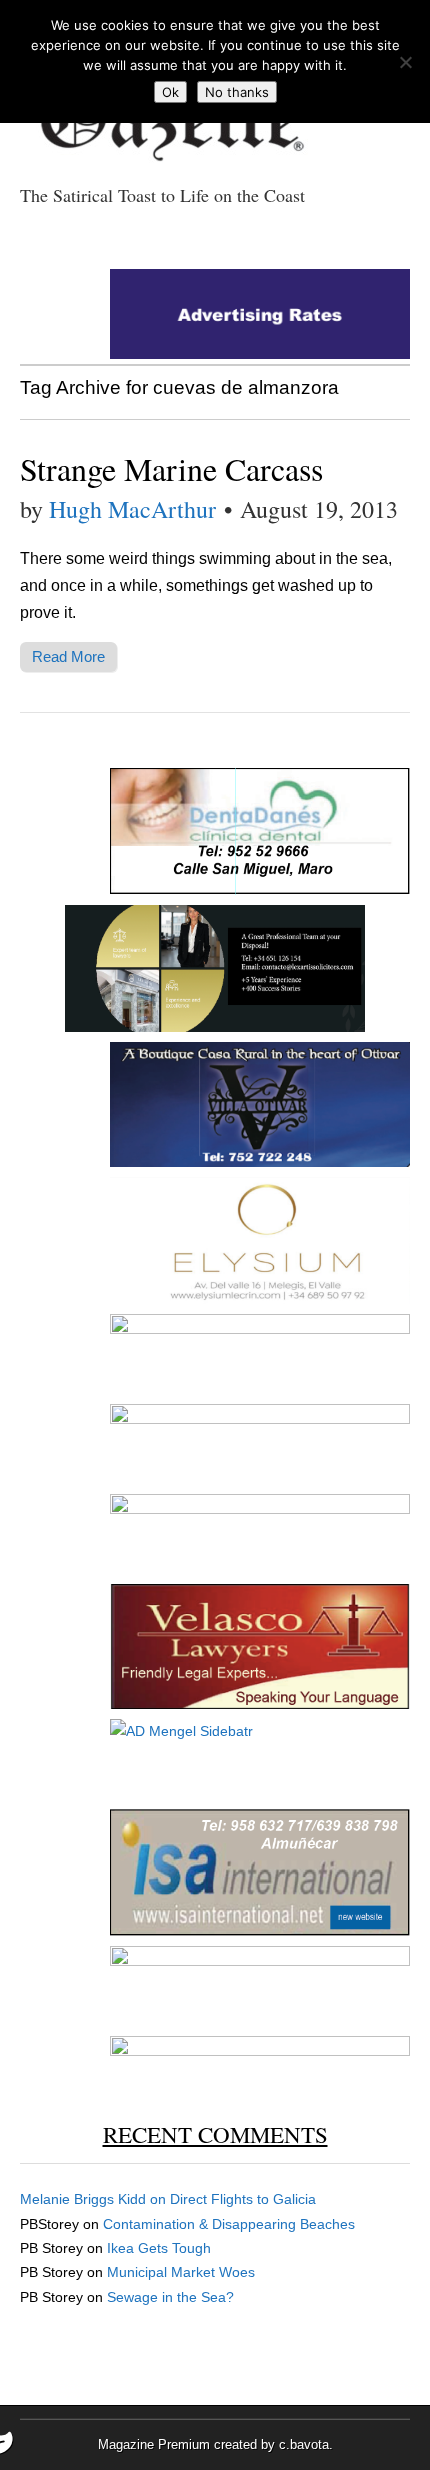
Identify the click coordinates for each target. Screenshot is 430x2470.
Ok (170, 92)
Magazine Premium (154, 2444)
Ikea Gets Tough (159, 2248)
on (95, 2199)
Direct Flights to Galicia (243, 2199)
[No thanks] (405, 62)
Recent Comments (215, 2134)
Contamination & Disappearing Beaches (229, 2224)
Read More (68, 656)
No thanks (237, 92)
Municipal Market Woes (181, 2272)
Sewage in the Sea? (170, 2297)
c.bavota (304, 2444)
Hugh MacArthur (132, 509)
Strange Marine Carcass (171, 468)
